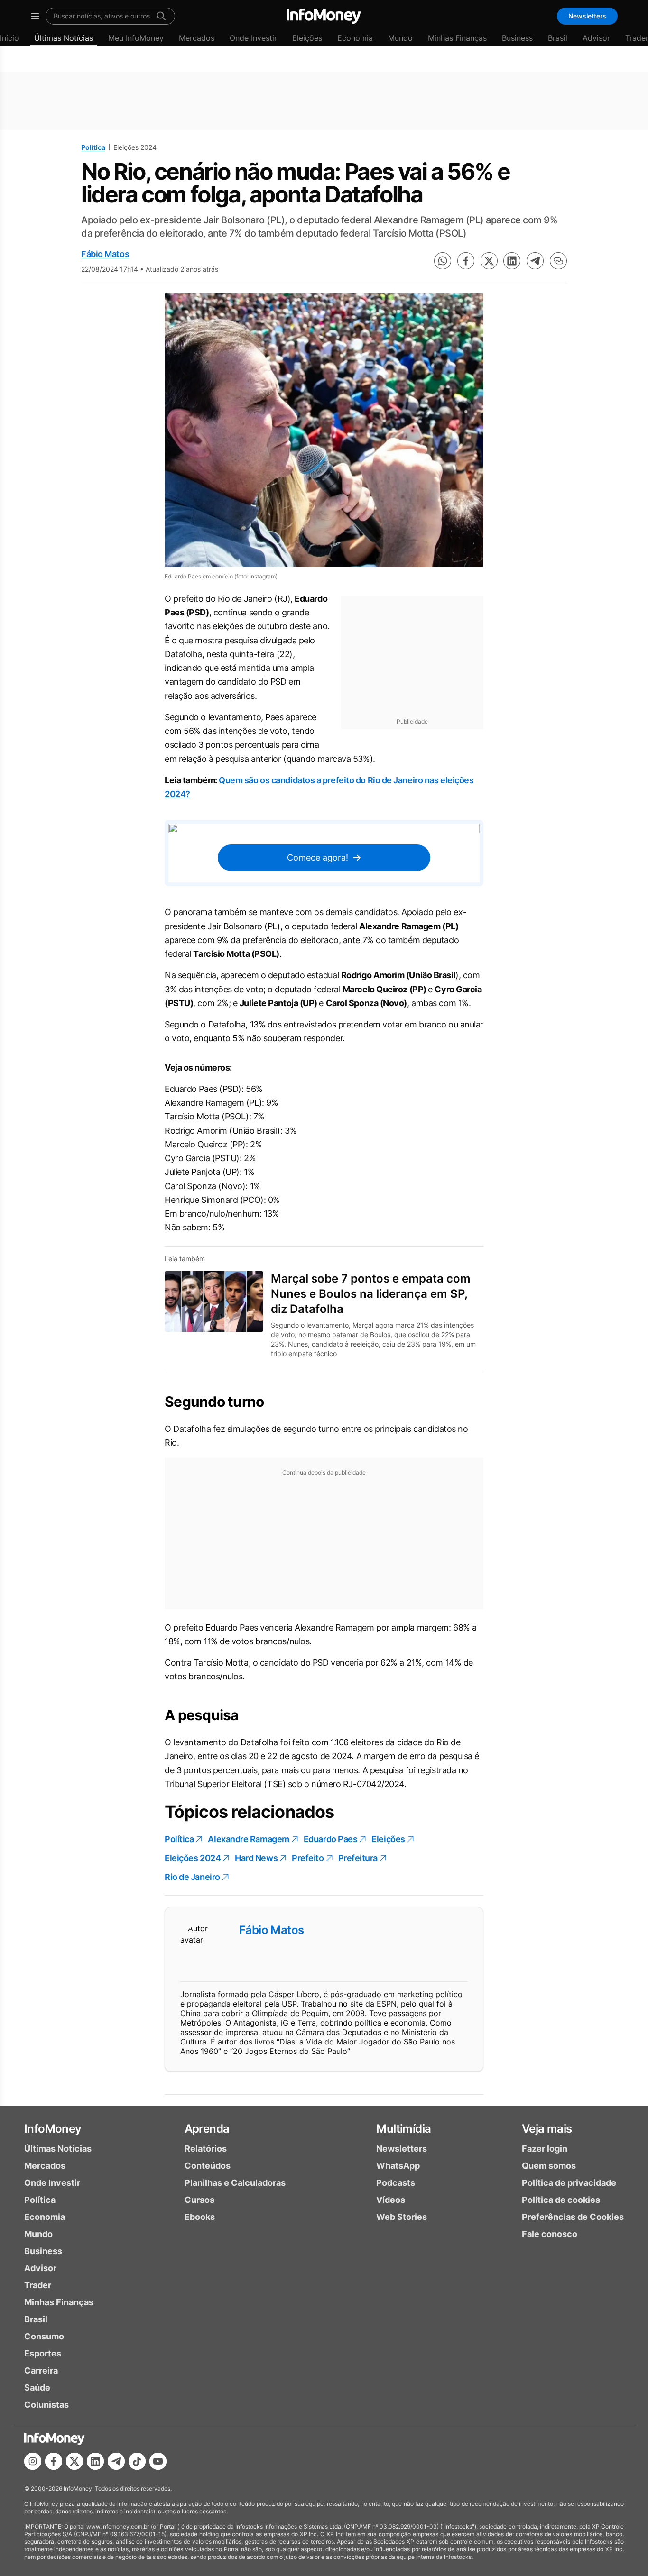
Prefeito (308, 1858)
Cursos (199, 2200)
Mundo (400, 38)
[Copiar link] (558, 261)
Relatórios (206, 2149)
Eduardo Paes (331, 1839)
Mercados (197, 38)
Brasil (558, 38)
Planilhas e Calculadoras (235, 2183)
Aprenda (207, 2129)
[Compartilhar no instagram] (33, 2461)
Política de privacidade (569, 2183)
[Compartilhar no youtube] (158, 2461)
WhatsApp (398, 2166)
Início (9, 38)
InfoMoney (53, 2129)
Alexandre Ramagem (248, 1839)
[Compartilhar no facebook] (466, 261)
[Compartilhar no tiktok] (137, 2461)
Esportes (43, 2353)
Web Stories (402, 2217)
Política (93, 147)
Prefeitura (358, 1858)
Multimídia (403, 2129)
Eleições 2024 (193, 1858)
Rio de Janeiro (192, 1877)
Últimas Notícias (64, 38)
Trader (38, 2285)
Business (517, 38)
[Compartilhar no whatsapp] (443, 261)
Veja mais (547, 2129)
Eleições (307, 38)
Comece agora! (318, 857)
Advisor (596, 38)
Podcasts (396, 2183)
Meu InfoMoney (136, 38)
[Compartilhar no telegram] (535, 261)
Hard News (256, 1858)
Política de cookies (561, 2200)
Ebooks (200, 2217)
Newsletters (587, 16)
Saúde (37, 2388)
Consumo (44, 2336)
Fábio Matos (105, 254)
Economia (355, 38)
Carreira (41, 2370)
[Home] (324, 16)
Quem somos (549, 2166)
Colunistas (46, 2405)
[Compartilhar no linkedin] (512, 261)
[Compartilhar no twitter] (489, 261)
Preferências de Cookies (573, 2217)
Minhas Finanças (457, 38)
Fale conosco (550, 2234)
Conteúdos (208, 2166)
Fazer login (545, 2149)
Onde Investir (253, 38)
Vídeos (391, 2200)
